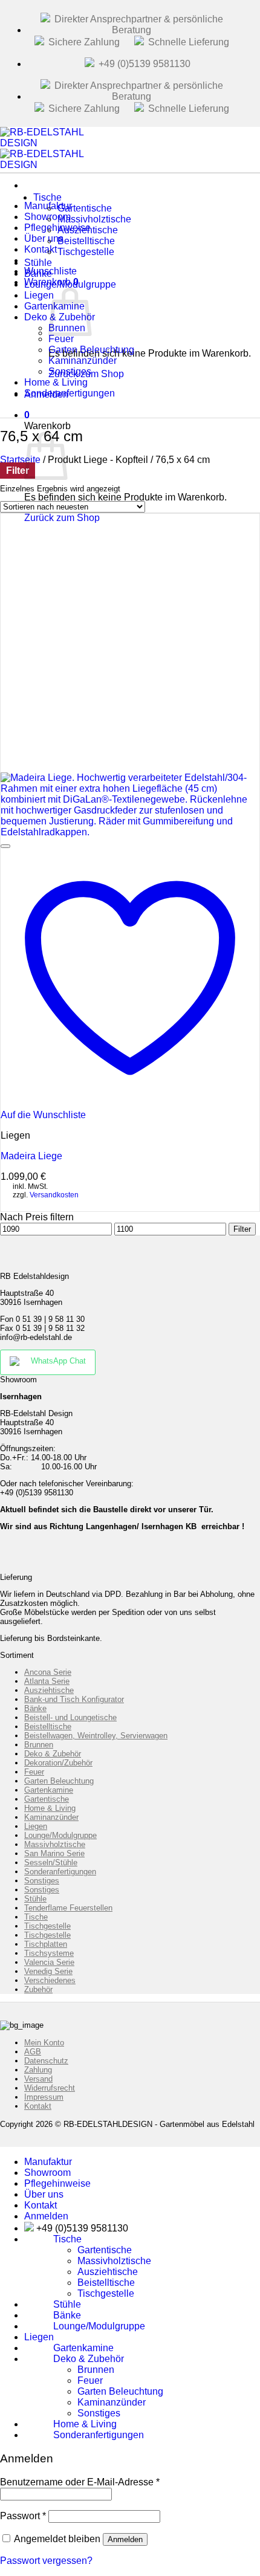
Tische (47, 197)
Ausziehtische (49, 1690)
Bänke (35, 1708)
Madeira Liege (31, 1156)
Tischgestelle (86, 252)
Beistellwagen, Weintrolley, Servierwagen (96, 1736)
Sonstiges (42, 1881)
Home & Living (50, 1808)
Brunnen (39, 1745)
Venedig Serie (48, 1971)
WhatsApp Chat (58, 1361)
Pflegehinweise (57, 2183)
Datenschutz (46, 2061)
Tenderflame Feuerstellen (68, 1908)
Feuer (34, 1772)
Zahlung (38, 2070)
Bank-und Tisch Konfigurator (74, 1699)
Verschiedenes (50, 1980)
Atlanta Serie (47, 1681)
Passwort (23, 2516)
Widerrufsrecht (50, 2088)
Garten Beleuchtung (59, 1781)
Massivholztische (55, 1844)
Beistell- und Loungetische (70, 1717)
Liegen (36, 1826)
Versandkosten (54, 1195)
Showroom (47, 2173)
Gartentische (47, 1799)
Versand (38, 2079)
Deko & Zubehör (53, 1754)
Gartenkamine (49, 1790)
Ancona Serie (48, 1672)
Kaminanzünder (51, 1817)
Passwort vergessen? (46, 2561)
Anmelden (125, 2539)
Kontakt (38, 2106)
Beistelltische (48, 1727)
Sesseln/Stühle (51, 1862)
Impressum (44, 2097)
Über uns (44, 2194)
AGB (33, 2052)
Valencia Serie (49, 1962)
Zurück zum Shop (62, 518)
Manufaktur (48, 2162)
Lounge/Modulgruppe (70, 284)
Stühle (35, 1899)
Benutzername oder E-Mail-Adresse (80, 2482)
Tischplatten (46, 1944)
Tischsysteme (49, 1953)
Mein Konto (44, 2043)
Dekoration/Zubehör (58, 1763)
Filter (242, 1229)
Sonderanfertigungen (70, 393)
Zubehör (38, 1989)
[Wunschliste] (5, 846)
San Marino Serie (54, 1853)
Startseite (20, 460)
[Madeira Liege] (130, 832)
